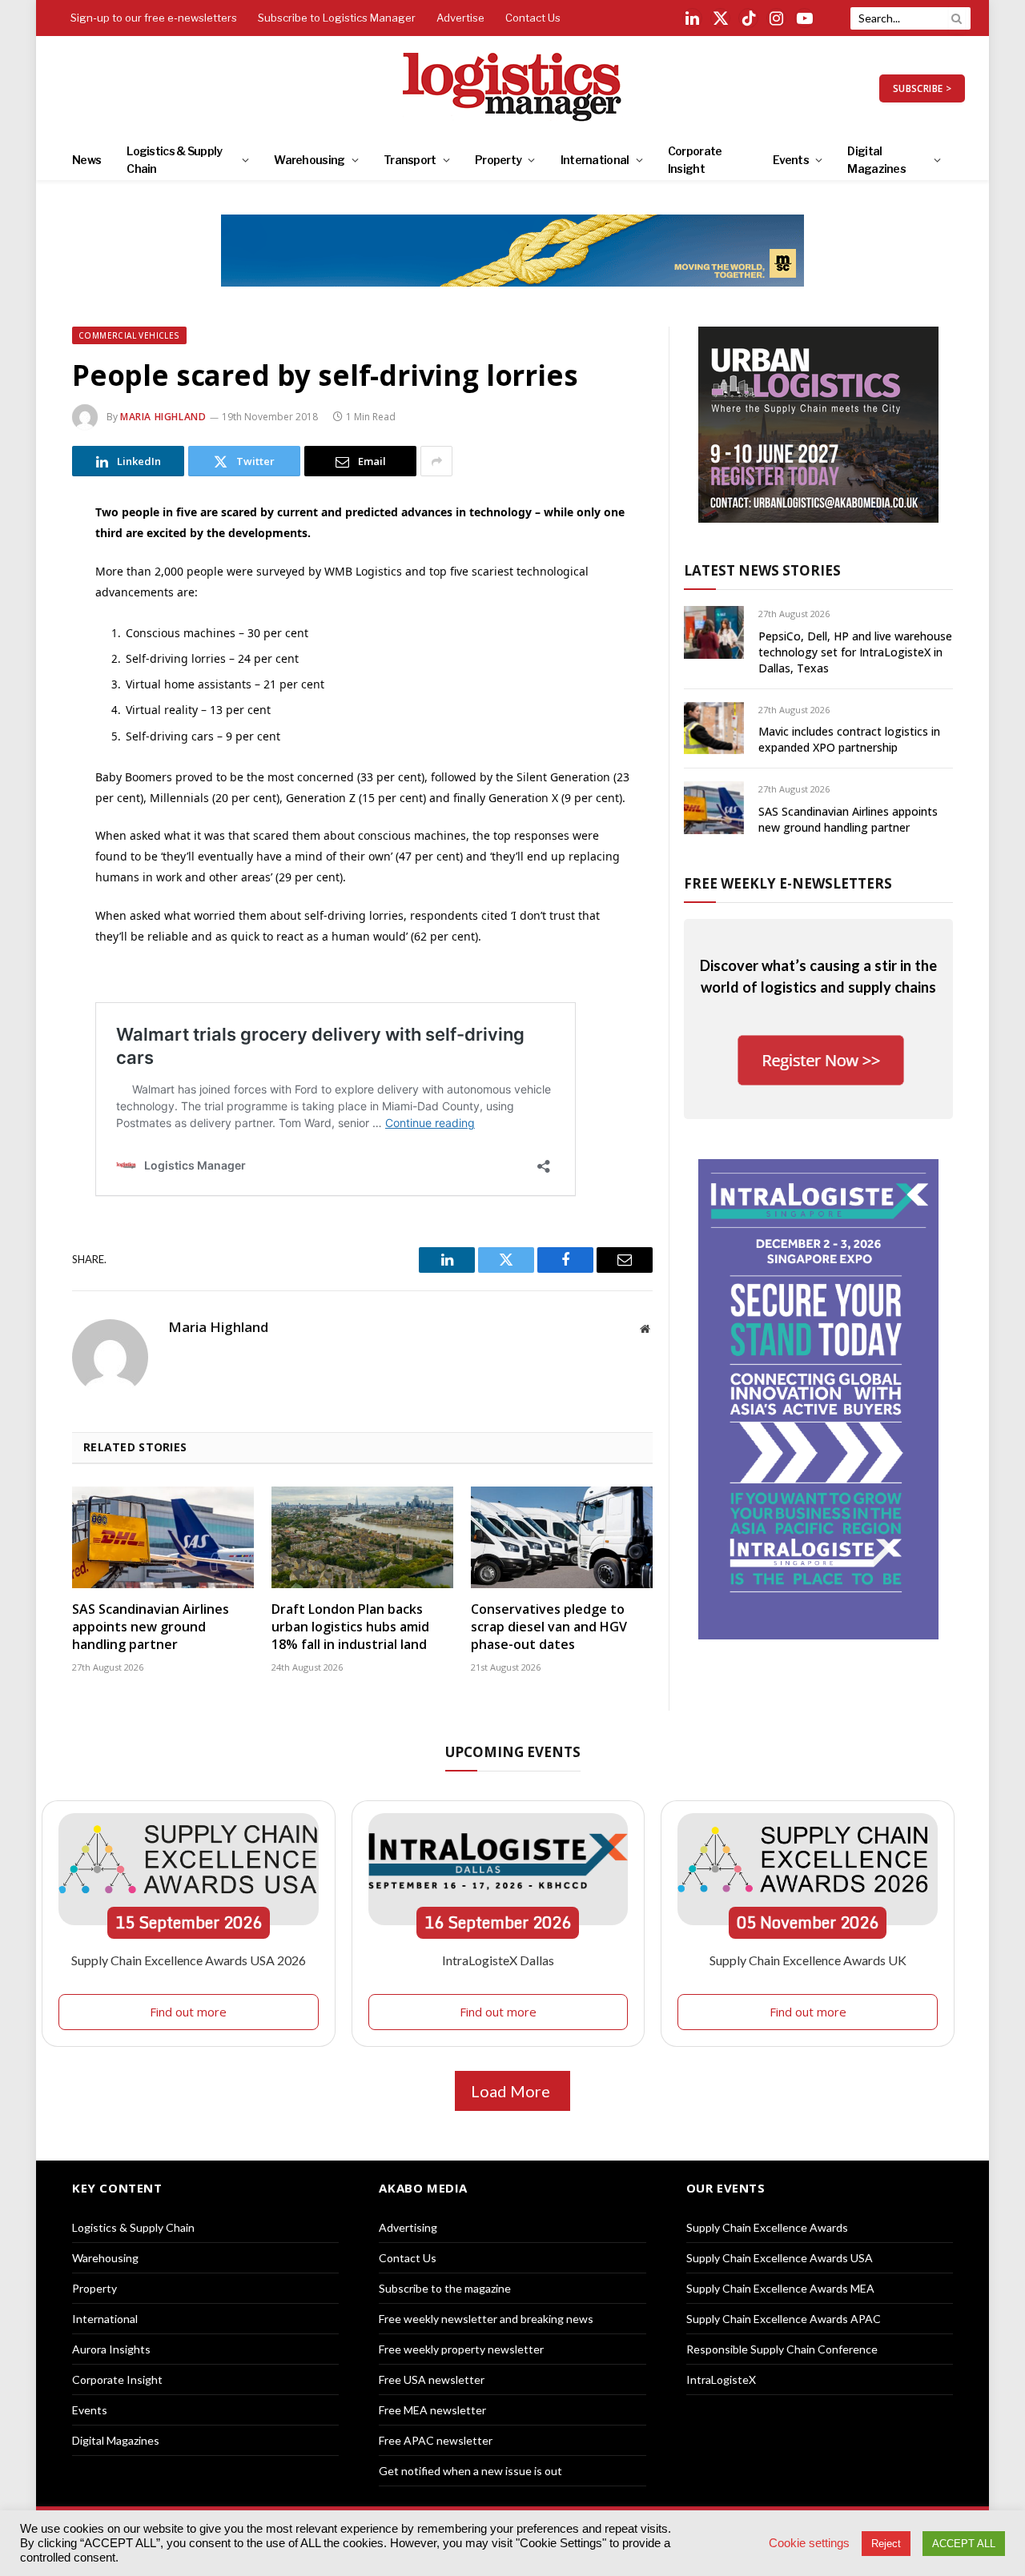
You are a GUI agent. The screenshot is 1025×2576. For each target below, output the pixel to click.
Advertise (460, 18)
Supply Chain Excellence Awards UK (808, 1960)
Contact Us (533, 18)
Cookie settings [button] (809, 2543)
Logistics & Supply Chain (174, 160)
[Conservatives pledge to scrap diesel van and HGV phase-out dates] (562, 1538)
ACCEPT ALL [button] (964, 2544)
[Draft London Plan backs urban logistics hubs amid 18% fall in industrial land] (362, 1538)
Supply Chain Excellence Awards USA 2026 (189, 1960)
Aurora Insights (111, 2349)
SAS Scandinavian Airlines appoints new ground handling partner (151, 1627)
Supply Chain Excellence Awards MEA (780, 2288)
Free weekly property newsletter (461, 2349)
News (86, 160)
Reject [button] (886, 2544)
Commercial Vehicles (129, 335)
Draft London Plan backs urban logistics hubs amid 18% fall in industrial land (350, 1627)
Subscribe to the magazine (445, 2288)
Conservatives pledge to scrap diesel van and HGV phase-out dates (549, 1627)
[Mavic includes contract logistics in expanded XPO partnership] (714, 728)
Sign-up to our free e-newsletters (154, 18)
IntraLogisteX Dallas (498, 1960)
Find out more (188, 2012)
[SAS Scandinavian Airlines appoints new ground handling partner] (163, 1538)
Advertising (408, 2227)
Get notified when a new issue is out (470, 2471)
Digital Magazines (876, 160)
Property (498, 160)
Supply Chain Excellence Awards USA (780, 2258)
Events (791, 160)
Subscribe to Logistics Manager (337, 18)
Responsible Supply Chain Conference (782, 2349)
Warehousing (309, 160)
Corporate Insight (695, 160)
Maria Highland (163, 417)
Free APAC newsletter (436, 2440)
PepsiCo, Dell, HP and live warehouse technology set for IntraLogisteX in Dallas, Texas (855, 652)
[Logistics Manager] (513, 88)
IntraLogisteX (721, 2379)
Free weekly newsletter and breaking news (486, 2319)
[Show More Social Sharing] (436, 461)
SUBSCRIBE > (922, 88)
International (595, 160)
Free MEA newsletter (432, 2410)
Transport (410, 160)
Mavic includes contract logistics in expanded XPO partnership (849, 739)
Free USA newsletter (432, 2379)
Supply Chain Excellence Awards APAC (784, 2319)
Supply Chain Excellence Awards (767, 2227)
